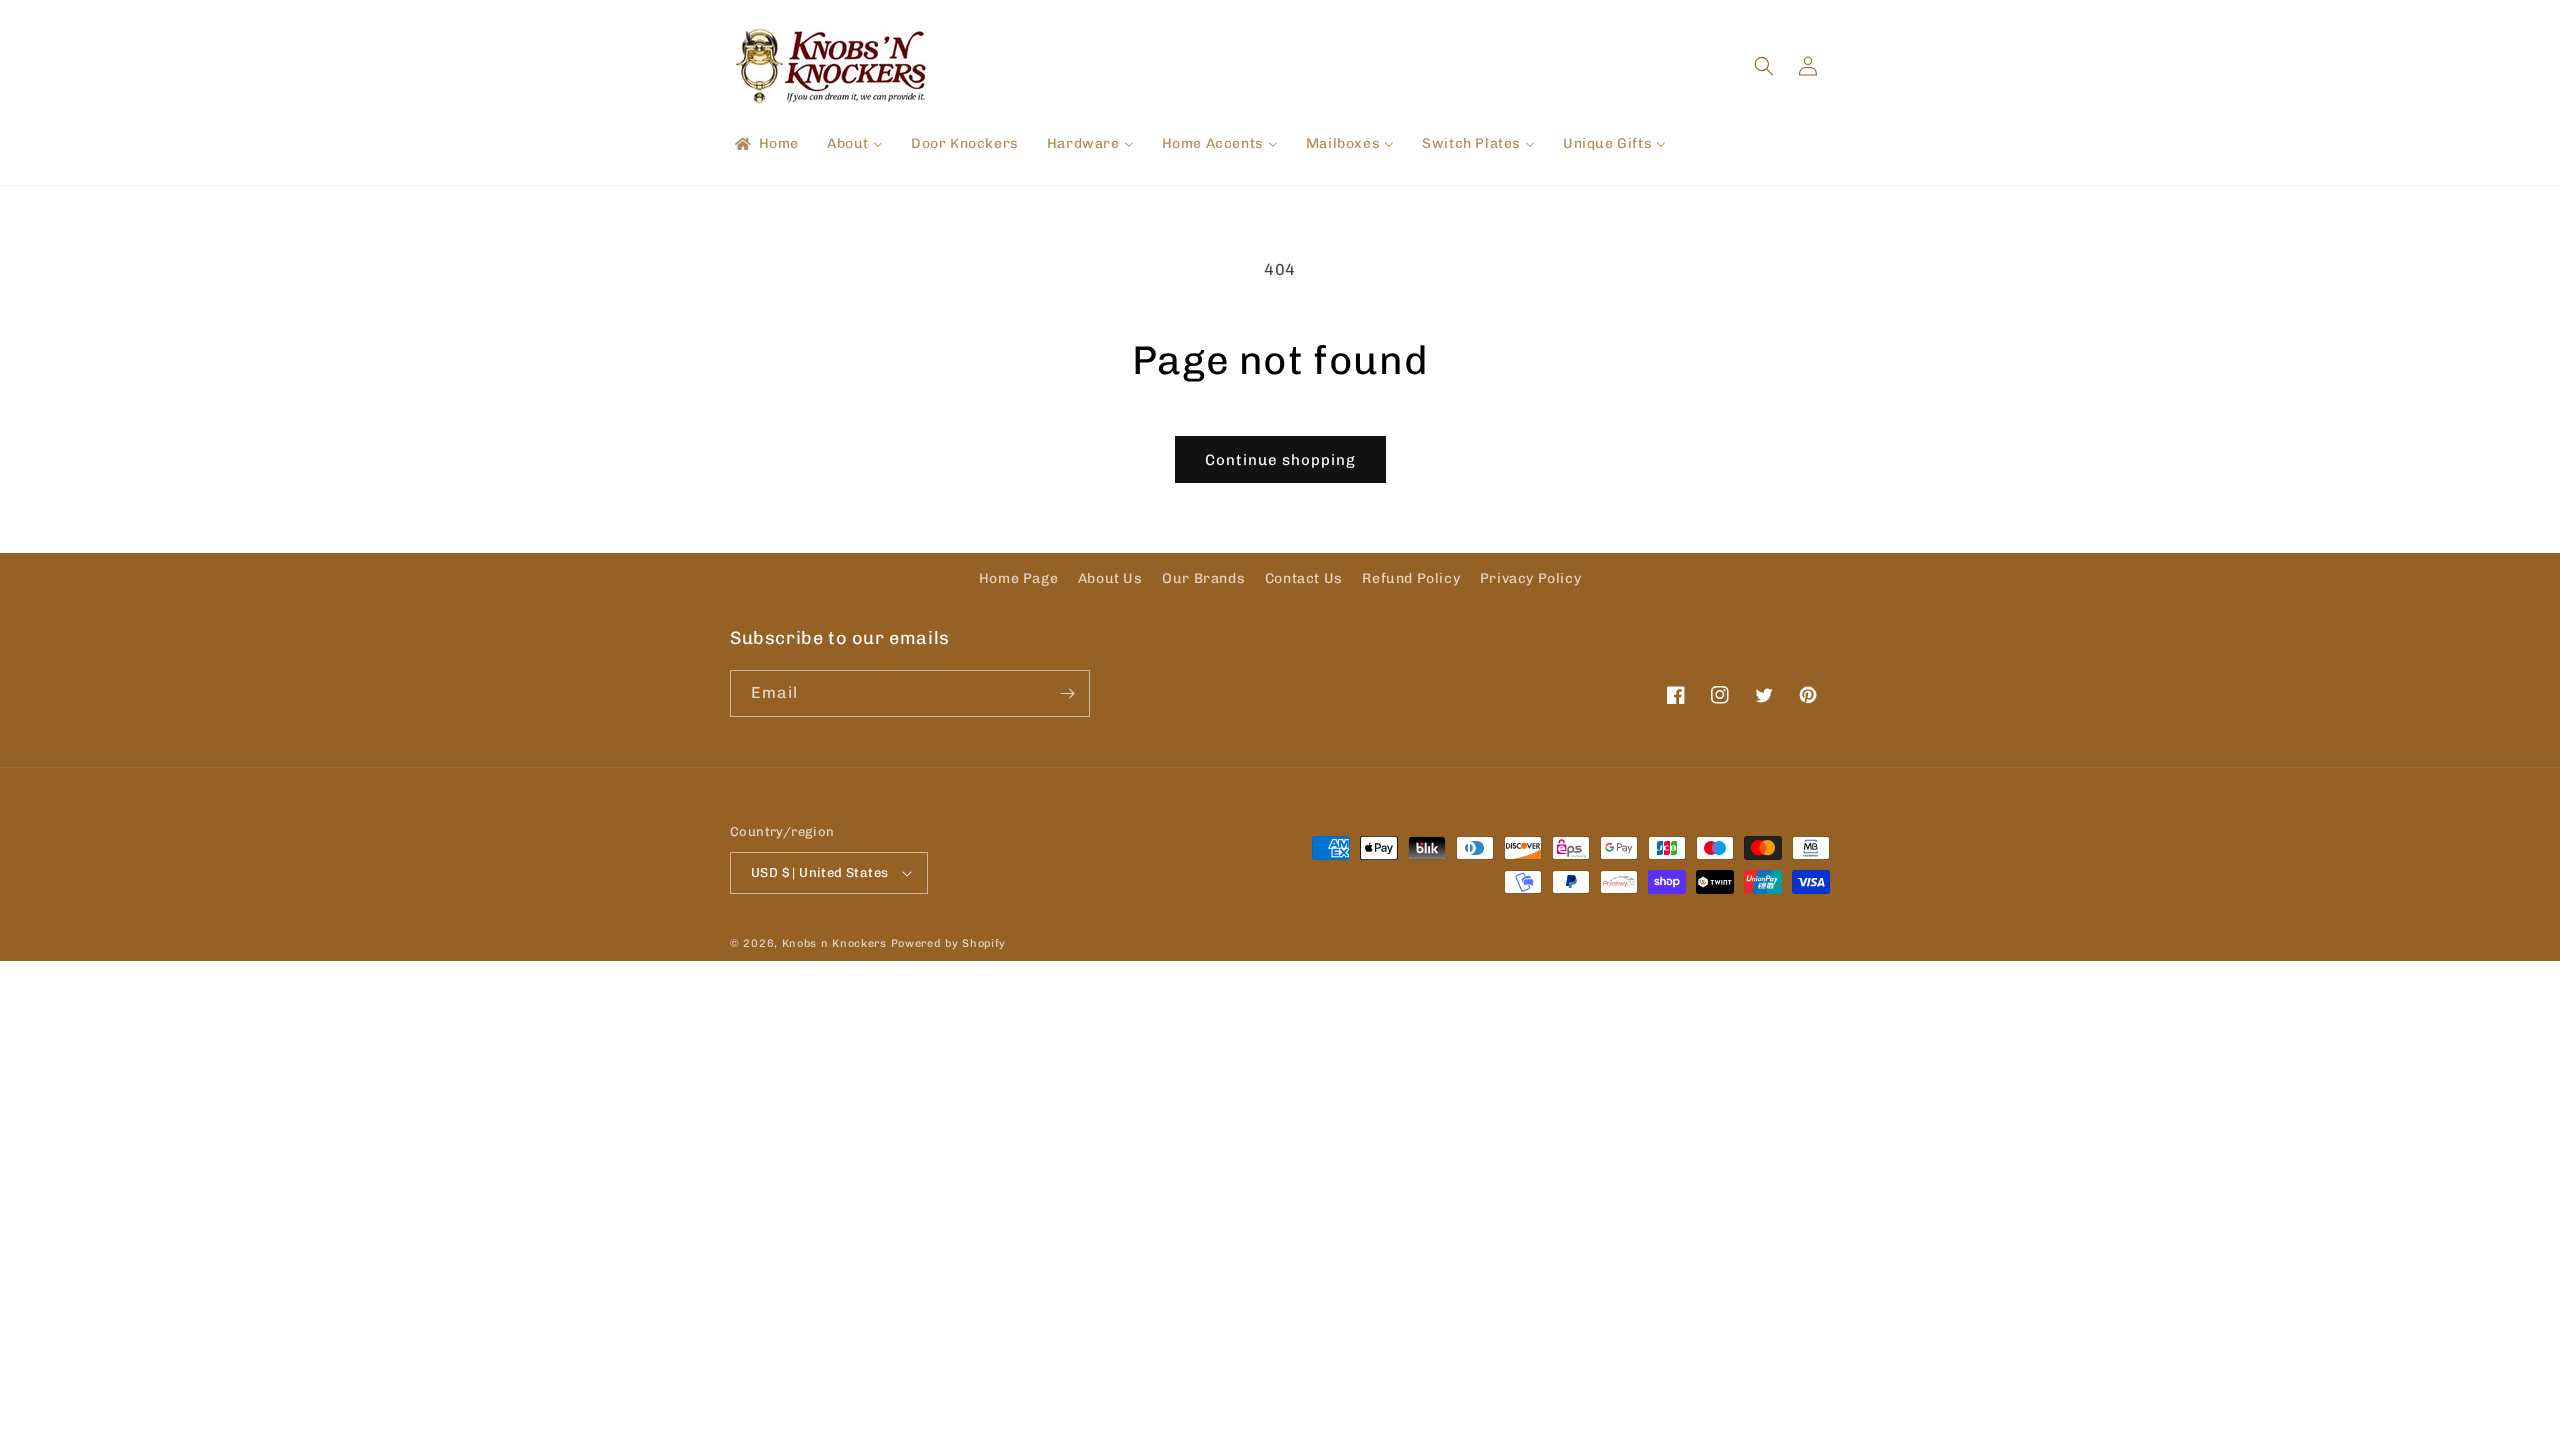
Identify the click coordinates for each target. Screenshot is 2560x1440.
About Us (1110, 578)
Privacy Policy (1530, 578)
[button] (1764, 66)
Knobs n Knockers (834, 943)
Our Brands (1203, 578)
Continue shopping (1280, 460)
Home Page (1018, 578)
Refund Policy (1411, 578)
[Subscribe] (1067, 693)
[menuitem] (765, 144)
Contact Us (1304, 578)
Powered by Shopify (949, 943)
